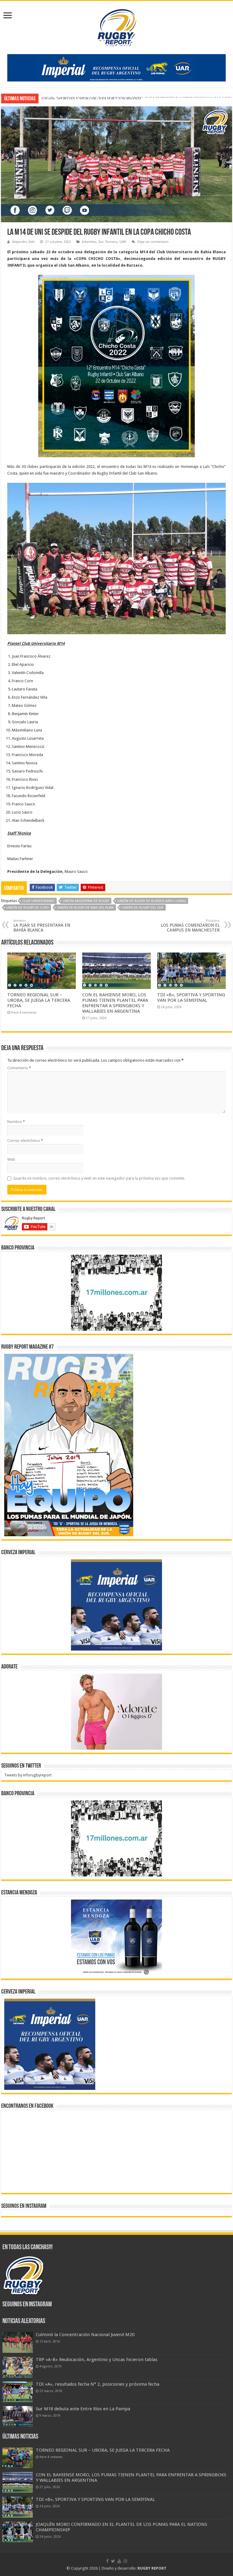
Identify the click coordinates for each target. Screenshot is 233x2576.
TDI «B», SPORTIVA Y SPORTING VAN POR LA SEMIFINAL (91, 98)
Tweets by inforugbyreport (28, 1775)
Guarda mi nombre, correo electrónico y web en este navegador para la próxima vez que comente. (99, 1178)
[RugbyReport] (116, 67)
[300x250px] (116, 1937)
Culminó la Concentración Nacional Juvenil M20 (85, 2335)
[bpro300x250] (116, 1293)
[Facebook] (107, 2561)
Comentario (19, 1068)
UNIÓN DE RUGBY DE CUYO (28, 908)
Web (11, 1159)
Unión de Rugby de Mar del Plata (85, 908)
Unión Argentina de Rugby (86, 901)
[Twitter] (113, 2561)
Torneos (111, 242)
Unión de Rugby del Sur (143, 908)
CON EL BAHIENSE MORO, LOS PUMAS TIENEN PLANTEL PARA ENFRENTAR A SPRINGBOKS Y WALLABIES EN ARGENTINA (115, 1003)
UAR (123, 242)
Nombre (16, 1122)
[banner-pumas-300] (116, 1605)
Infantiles (89, 242)
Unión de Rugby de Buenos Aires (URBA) (152, 901)
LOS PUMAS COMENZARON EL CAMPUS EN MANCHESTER (190, 926)
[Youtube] (119, 2561)
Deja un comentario (153, 242)
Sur (101, 242)
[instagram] (125, 2561)
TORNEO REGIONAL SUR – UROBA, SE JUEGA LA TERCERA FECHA (39, 1000)
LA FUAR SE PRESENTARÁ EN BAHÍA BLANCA (42, 926)
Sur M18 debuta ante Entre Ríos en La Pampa (83, 2409)
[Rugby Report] (116, 26)
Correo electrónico (25, 1141)
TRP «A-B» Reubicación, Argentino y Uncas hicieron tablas (97, 2360)
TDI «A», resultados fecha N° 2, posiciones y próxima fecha (98, 2384)
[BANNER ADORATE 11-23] (116, 1712)
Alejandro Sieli (23, 242)
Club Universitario (38, 901)
